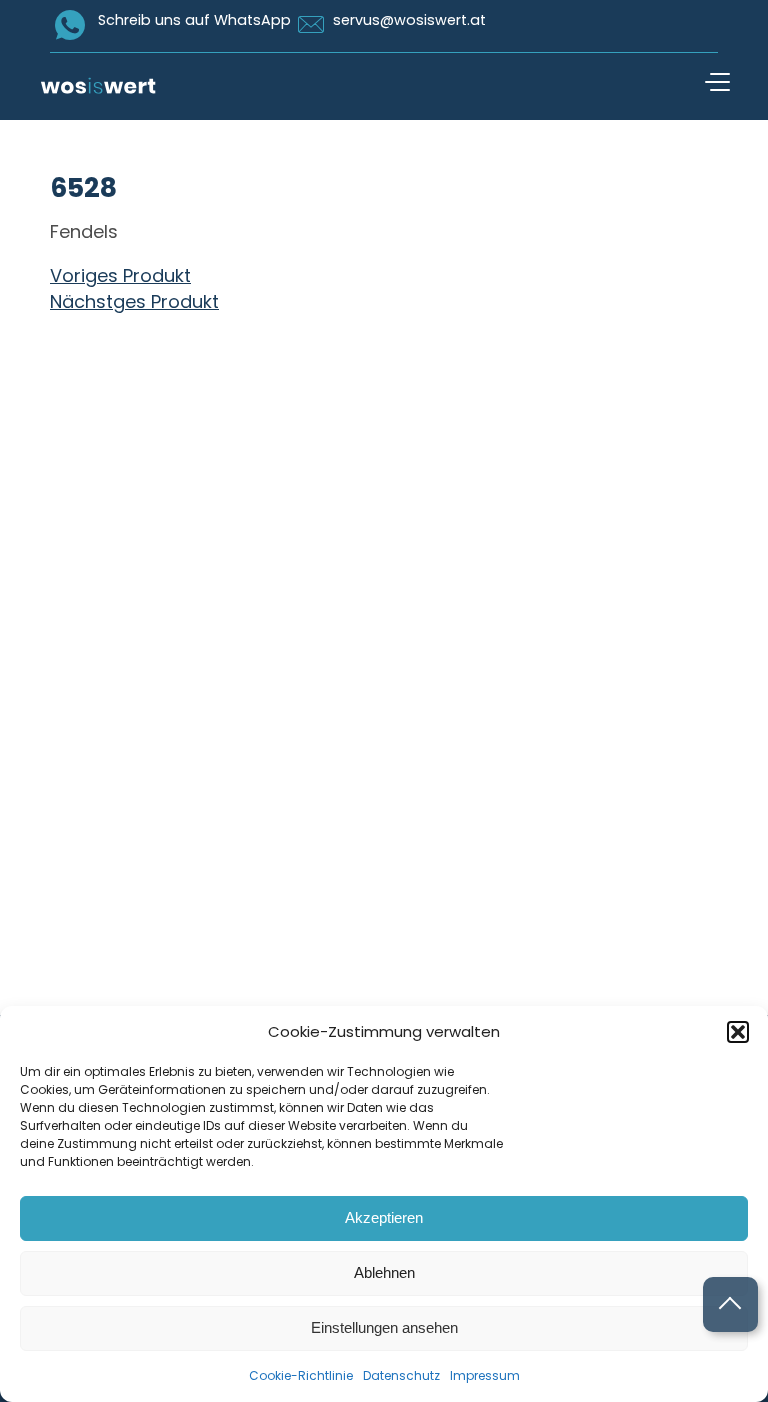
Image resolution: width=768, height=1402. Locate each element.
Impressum (485, 1375)
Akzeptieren (384, 1217)
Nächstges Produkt (134, 301)
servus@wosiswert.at (409, 20)
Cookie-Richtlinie (301, 1375)
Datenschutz (401, 1375)
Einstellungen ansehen (384, 1327)
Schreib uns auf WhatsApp (194, 20)
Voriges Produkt (120, 275)
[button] (738, 1032)
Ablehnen (384, 1272)
